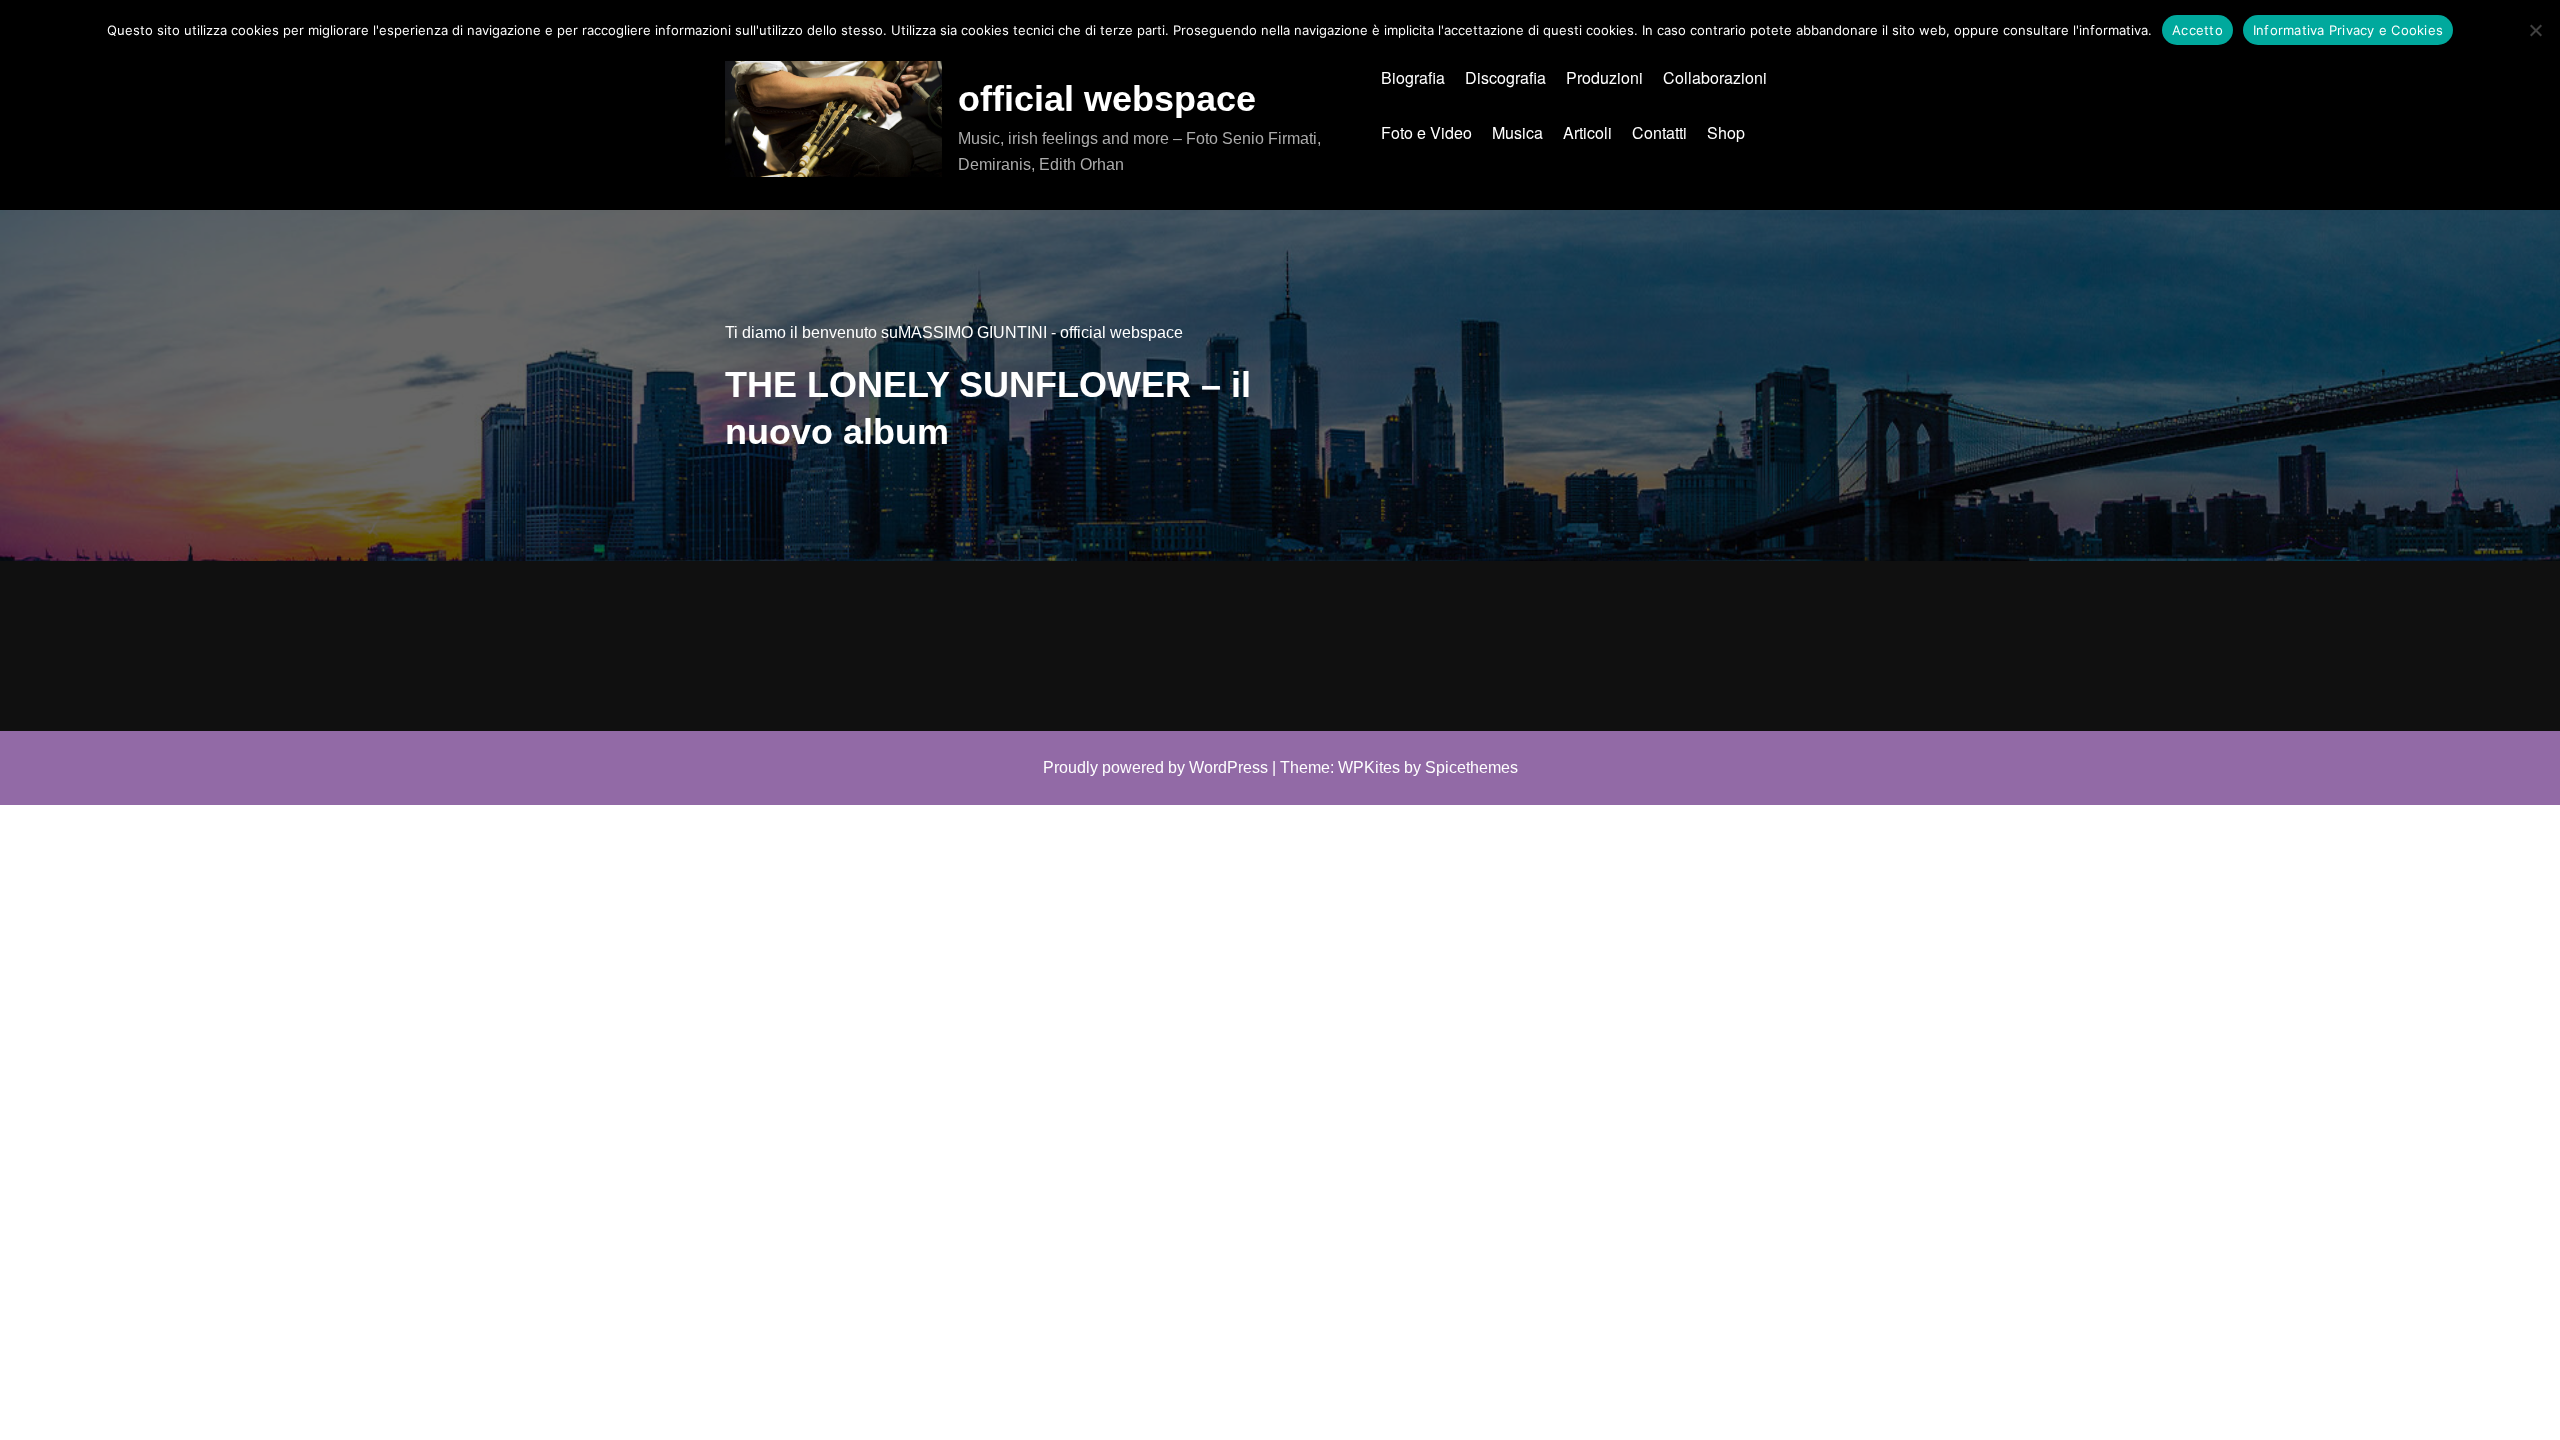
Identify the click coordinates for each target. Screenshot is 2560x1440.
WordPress (1228, 767)
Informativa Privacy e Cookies (2348, 30)
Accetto (2197, 30)
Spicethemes (1471, 767)
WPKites (1369, 767)
